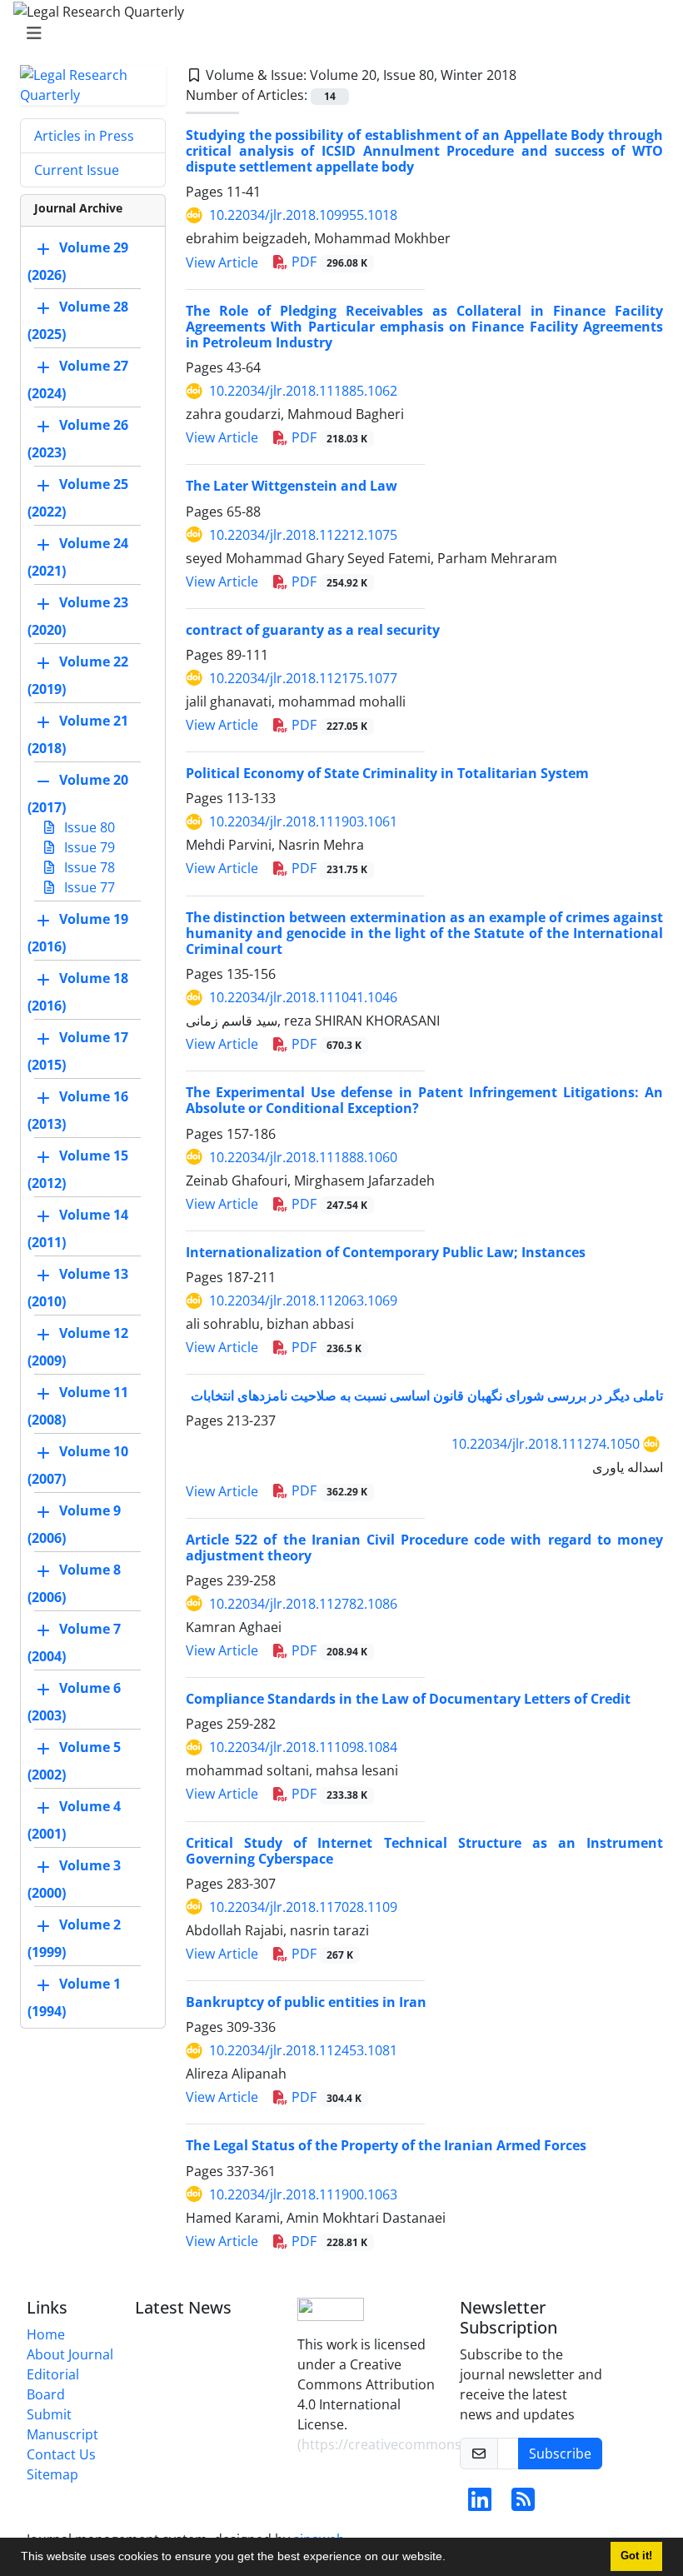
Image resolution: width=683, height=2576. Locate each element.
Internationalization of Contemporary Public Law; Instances (386, 1252)
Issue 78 (88, 867)
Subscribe (560, 2454)
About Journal (70, 2354)
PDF (328, 262)
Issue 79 (88, 847)
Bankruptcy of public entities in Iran (306, 2002)
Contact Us (61, 2454)
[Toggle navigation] (337, 33)
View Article (222, 262)
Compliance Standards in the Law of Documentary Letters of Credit (408, 1699)
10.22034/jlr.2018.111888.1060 (303, 1157)
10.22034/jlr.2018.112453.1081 (303, 2050)
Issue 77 (88, 887)
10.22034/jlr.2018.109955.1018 (303, 215)
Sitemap (52, 2474)
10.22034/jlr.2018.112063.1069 (303, 1300)
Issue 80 (88, 827)
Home (46, 2334)
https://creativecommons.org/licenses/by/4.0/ (446, 2444)
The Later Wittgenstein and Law (292, 486)
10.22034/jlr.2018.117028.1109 (303, 1907)
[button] (451, 2559)
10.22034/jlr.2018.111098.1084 (303, 1747)
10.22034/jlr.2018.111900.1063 (303, 2194)
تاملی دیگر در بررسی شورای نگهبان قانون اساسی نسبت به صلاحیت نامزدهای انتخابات (427, 1395)
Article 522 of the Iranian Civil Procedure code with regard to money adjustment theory (424, 1548)
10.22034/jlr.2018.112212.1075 (303, 535)
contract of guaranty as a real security (313, 630)
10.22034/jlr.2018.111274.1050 (546, 1444)
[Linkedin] (480, 2504)
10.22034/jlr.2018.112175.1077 (303, 678)
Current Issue (77, 170)
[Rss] (523, 2504)
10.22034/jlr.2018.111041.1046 (303, 997)
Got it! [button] (636, 2556)
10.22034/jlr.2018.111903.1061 (303, 821)
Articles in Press (84, 136)
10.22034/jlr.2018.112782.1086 (303, 1604)
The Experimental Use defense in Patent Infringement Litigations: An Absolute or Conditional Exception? (424, 1100)
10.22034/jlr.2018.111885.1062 (303, 391)
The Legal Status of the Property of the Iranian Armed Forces (386, 2145)
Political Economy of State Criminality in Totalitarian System (387, 773)
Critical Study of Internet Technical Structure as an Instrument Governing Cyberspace (424, 1851)
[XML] (530, 75)
